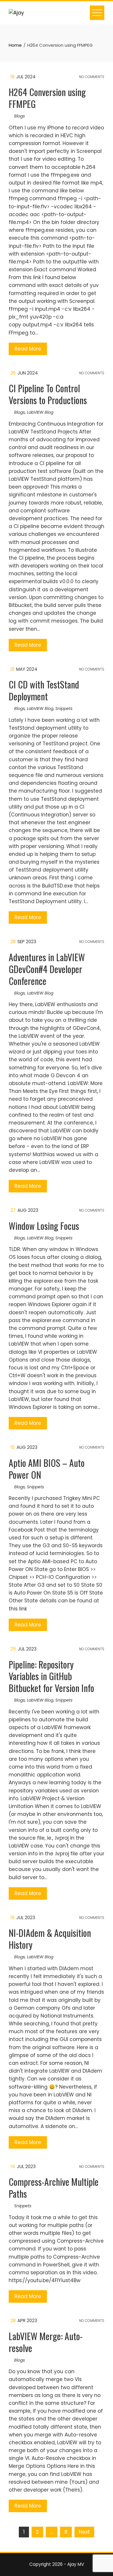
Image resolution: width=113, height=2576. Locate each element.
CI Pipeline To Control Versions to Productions (48, 394)
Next (84, 2532)
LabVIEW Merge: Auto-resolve (46, 2342)
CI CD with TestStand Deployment (44, 690)
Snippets (64, 708)
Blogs (20, 116)
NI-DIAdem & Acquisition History (50, 1939)
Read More (28, 349)
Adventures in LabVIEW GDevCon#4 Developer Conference (47, 969)
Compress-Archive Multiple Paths (54, 2188)
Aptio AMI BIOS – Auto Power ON (47, 1469)
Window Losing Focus (44, 1226)
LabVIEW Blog (40, 412)
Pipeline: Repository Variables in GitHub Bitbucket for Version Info (51, 1676)
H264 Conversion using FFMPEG (47, 98)
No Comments (91, 77)
